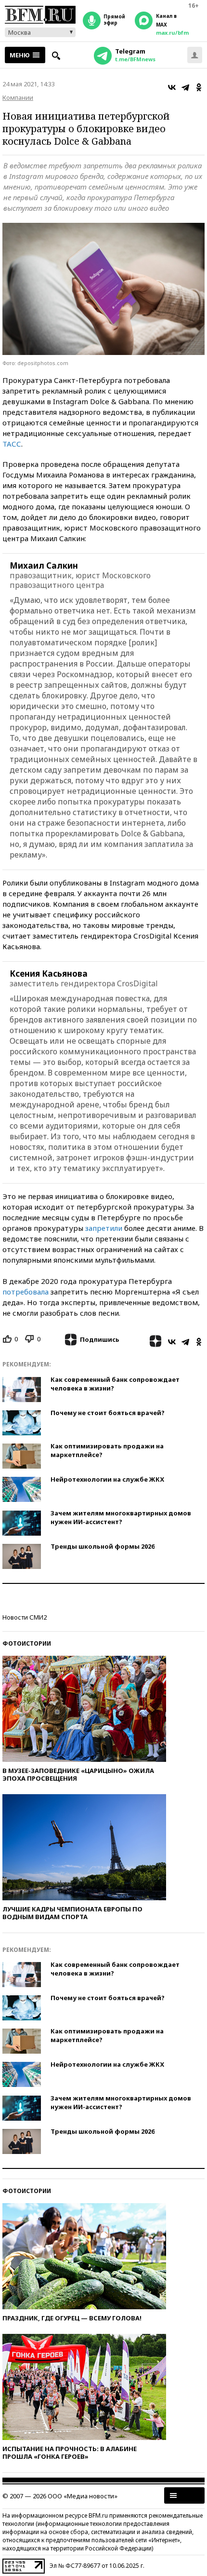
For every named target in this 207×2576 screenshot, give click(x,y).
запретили (104, 1228)
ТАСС (12, 444)
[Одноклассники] (199, 87)
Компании (18, 97)
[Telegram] (185, 87)
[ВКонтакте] (172, 87)
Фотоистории (27, 1643)
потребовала (26, 1292)
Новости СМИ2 (25, 1617)
